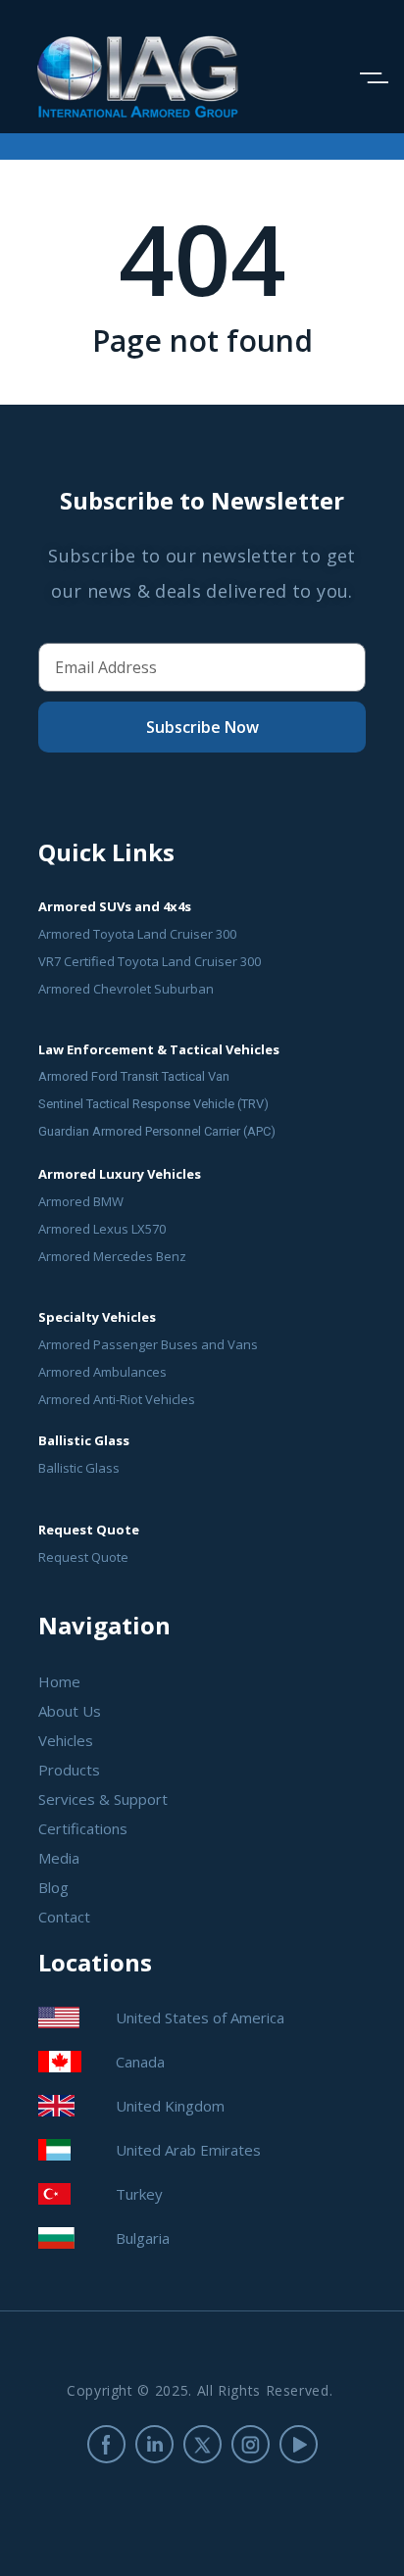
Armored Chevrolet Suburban (126, 989)
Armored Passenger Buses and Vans (148, 1344)
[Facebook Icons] (106, 2444)
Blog (53, 1887)
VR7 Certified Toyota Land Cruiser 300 (150, 961)
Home (59, 1681)
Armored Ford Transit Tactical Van (134, 1076)
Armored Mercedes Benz (112, 1256)
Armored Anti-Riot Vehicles (117, 1399)
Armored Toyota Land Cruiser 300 (137, 934)
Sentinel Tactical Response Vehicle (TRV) (153, 1104)
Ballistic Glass (79, 1468)
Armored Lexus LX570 (102, 1229)
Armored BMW (81, 1201)
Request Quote (83, 1557)
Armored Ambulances (102, 1372)
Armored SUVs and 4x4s (115, 906)
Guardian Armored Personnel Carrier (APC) (157, 1131)
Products (69, 1770)
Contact (64, 1917)
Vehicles (66, 1740)
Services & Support (103, 1799)
